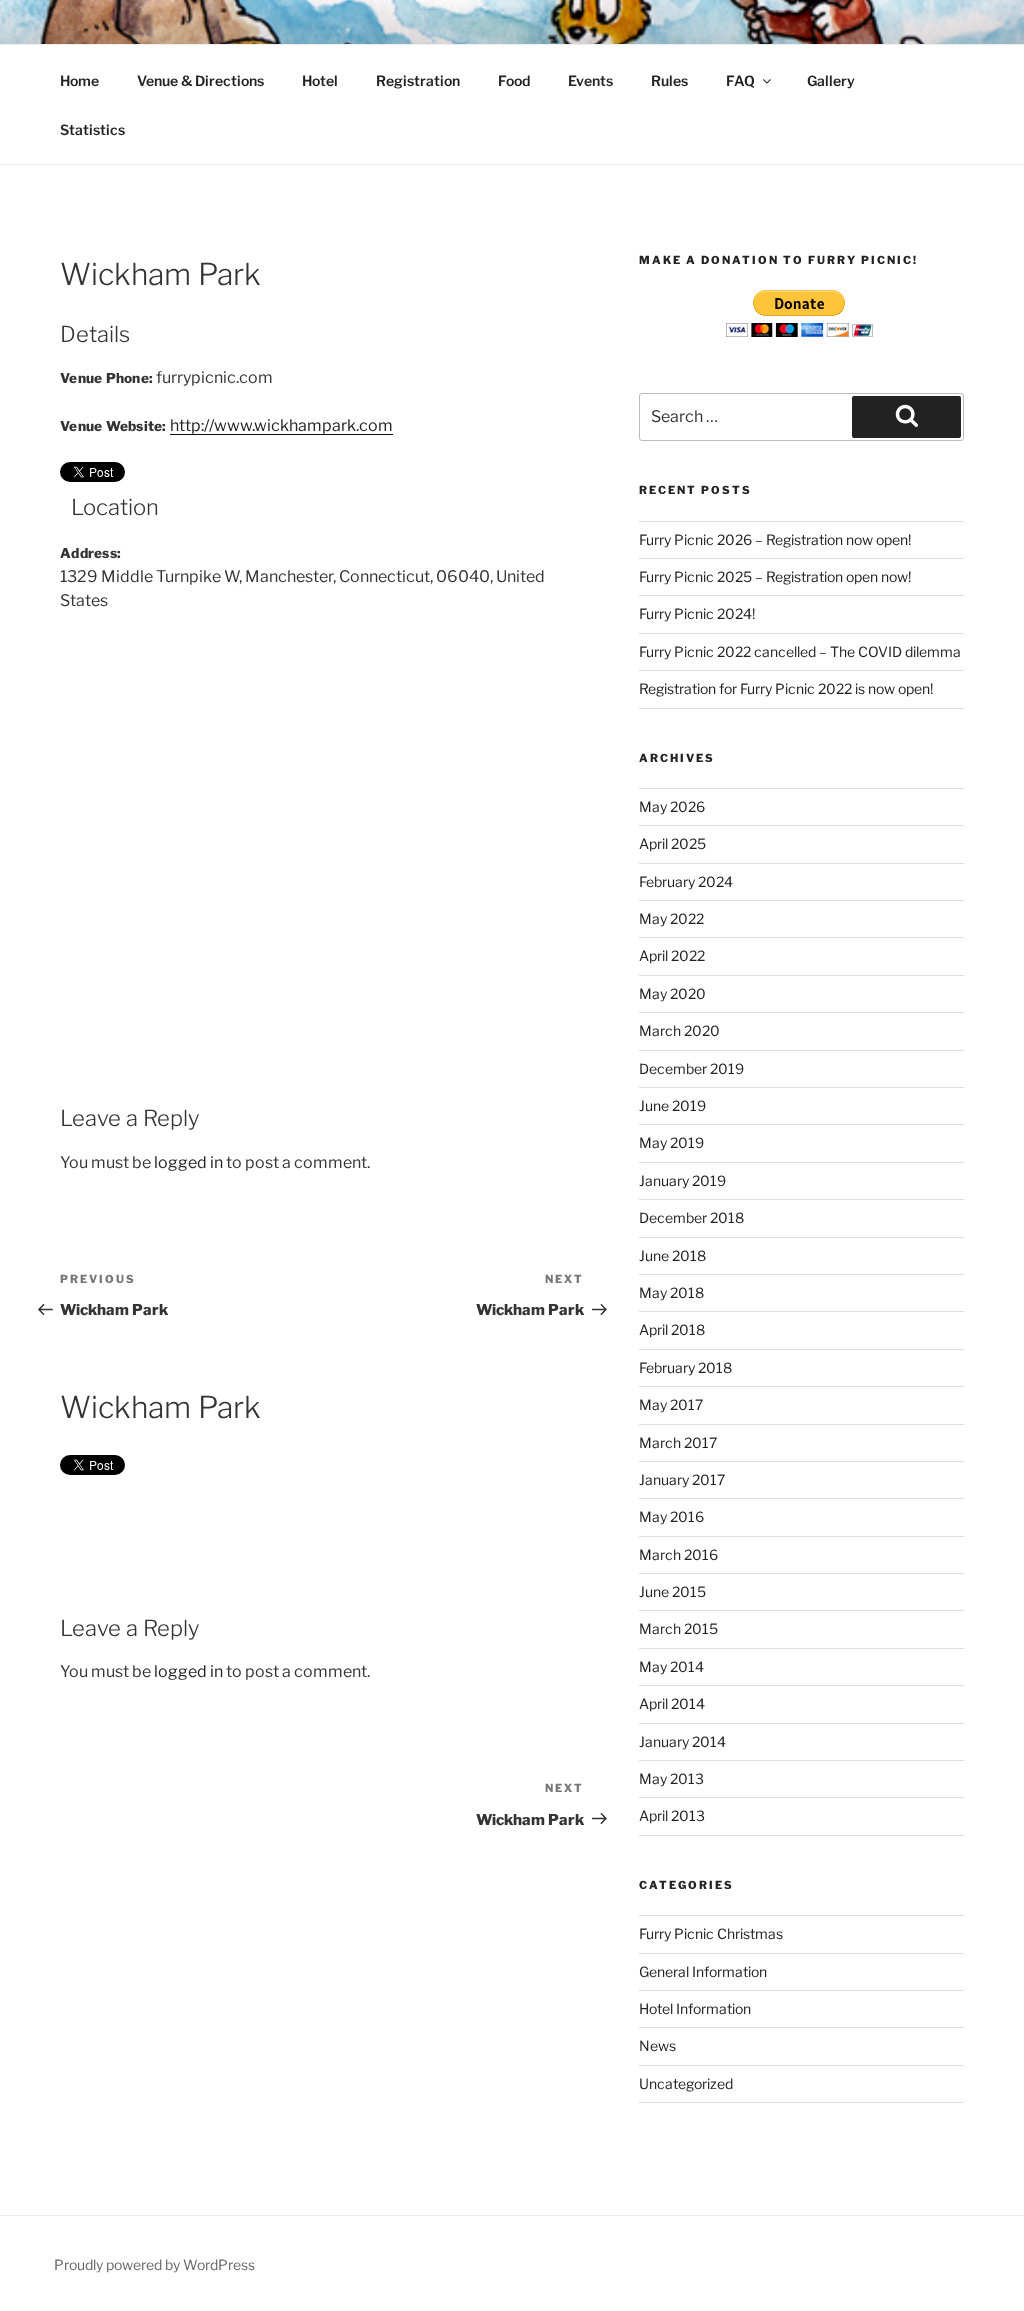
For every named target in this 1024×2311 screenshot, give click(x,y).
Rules (669, 80)
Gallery (831, 80)
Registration (418, 80)
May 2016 (671, 1516)
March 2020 (679, 1030)
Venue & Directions (200, 80)
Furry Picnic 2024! (697, 613)
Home (79, 80)
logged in (188, 1162)
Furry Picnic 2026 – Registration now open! (775, 539)
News (657, 2045)
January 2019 (682, 1180)
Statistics (92, 129)
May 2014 (671, 1666)
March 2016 (678, 1554)
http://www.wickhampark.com (281, 425)
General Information (703, 1971)
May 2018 (671, 1292)
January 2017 (682, 1479)
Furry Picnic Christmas (711, 1933)
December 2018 (691, 1217)
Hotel (320, 80)
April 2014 (672, 1703)
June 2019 (672, 1105)
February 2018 (685, 1367)
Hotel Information (695, 2008)
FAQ (740, 80)
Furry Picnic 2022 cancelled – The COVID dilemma (800, 651)
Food (514, 80)
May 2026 (672, 806)
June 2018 (672, 1255)
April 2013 (672, 1815)
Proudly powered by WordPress (154, 2264)
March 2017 (678, 1442)
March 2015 (678, 1628)
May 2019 (671, 1142)
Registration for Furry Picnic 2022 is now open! (786, 688)
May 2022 (671, 918)
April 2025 (672, 843)
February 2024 (686, 881)
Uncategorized (686, 2083)
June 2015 (672, 1591)
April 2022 (672, 955)
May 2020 (672, 993)
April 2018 (672, 1329)
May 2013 (671, 1778)
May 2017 (671, 1404)
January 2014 (682, 1741)
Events (590, 80)
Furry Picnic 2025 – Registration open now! (775, 576)
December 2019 (691, 1068)
